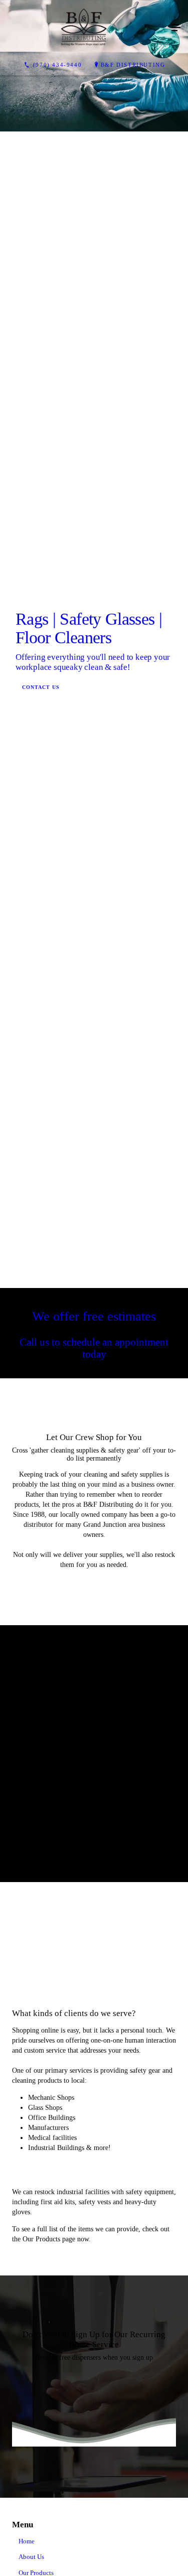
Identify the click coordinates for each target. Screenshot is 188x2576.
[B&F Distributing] (84, 28)
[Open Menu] (176, 28)
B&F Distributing (133, 65)
